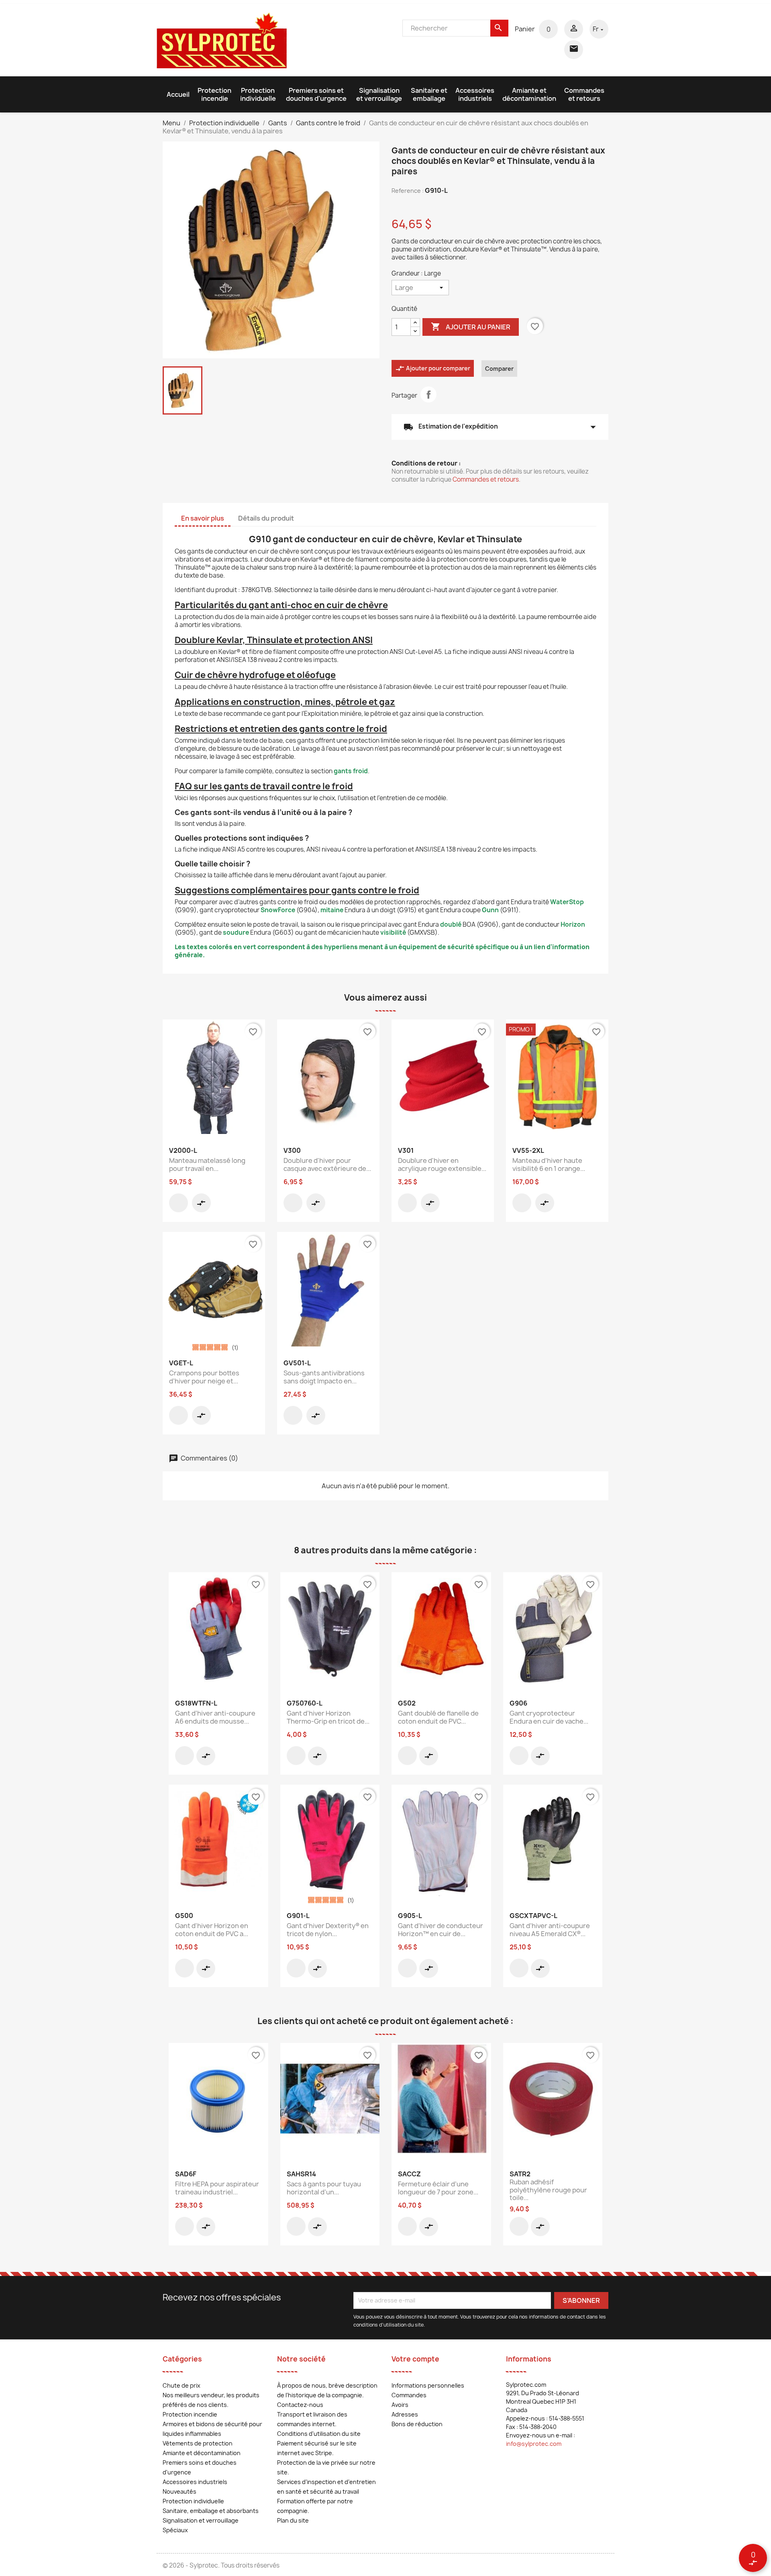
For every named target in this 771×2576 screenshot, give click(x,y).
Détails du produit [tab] (266, 518)
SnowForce (278, 910)
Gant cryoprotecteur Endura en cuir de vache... (549, 1717)
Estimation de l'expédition (500, 427)
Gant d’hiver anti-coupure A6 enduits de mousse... (215, 1717)
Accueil (178, 94)
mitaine (332, 910)
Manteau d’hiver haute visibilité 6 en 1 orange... (549, 1164)
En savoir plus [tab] (203, 518)
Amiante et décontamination (529, 94)
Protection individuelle (258, 94)
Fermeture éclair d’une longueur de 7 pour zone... (438, 2188)
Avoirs (400, 2405)
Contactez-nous (300, 2405)
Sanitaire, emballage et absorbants (211, 2511)
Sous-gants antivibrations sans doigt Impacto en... (324, 1377)
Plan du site (293, 2520)
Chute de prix (182, 2385)
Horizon (573, 924)
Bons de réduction (417, 2424)
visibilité (393, 933)
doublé (451, 924)
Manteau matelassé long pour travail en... (207, 1164)
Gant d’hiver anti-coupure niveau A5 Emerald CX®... (550, 1930)
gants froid (351, 771)
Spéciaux (175, 2530)
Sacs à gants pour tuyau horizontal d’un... (324, 2188)
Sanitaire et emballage (429, 94)
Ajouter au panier (471, 327)
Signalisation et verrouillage (379, 94)
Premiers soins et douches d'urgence (316, 94)
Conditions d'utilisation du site (319, 2434)
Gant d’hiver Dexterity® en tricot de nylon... (328, 1930)
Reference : (408, 191)
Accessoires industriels (475, 94)
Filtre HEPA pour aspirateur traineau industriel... (217, 2188)
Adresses (405, 2414)
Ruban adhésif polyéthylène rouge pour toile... (548, 2190)
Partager (428, 394)
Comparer (499, 369)
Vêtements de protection (198, 2443)
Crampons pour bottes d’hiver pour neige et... (204, 1377)
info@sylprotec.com (534, 2444)
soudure (236, 933)
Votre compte (415, 2359)
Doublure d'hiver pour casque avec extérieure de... (327, 1164)
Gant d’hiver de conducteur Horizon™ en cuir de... (441, 1930)
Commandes (409, 2395)
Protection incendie (214, 94)
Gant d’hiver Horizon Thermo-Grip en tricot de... (328, 1717)
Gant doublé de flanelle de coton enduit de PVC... (438, 1717)
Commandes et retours (584, 94)
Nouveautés (179, 2491)
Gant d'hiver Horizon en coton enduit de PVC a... (212, 1930)
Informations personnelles (428, 2385)
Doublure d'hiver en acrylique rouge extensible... (442, 1164)
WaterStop (567, 902)
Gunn (490, 910)
